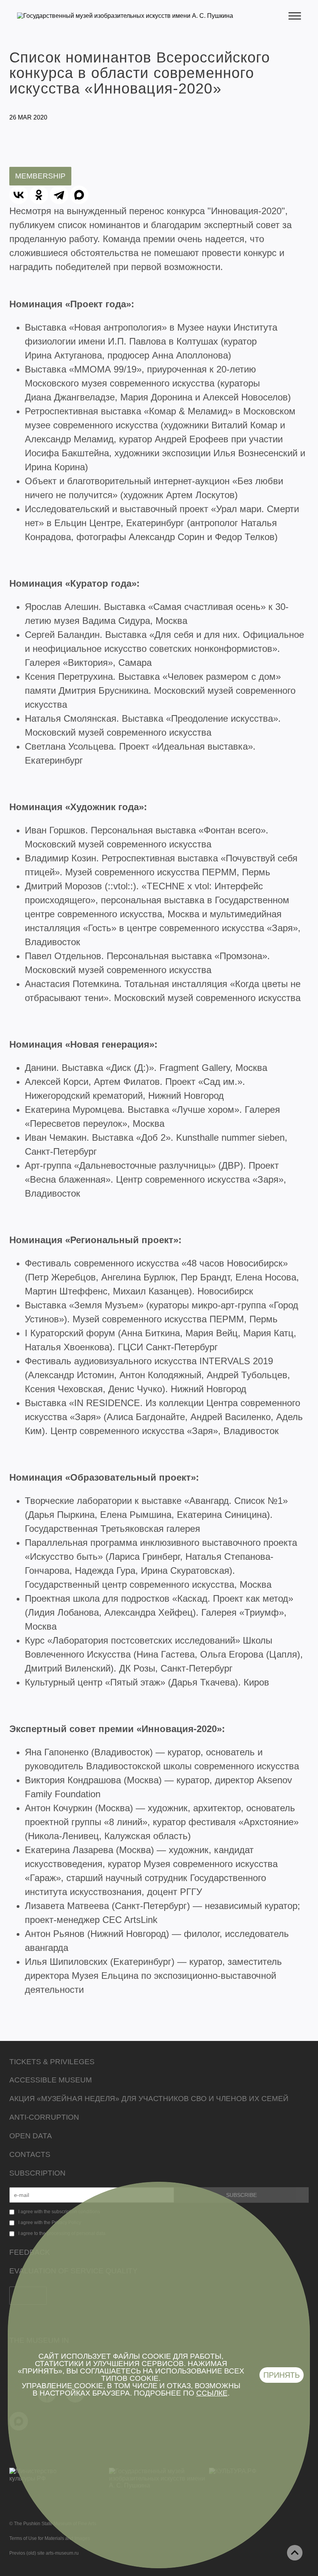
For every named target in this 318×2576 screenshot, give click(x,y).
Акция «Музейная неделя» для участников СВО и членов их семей (149, 2099)
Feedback (30, 2252)
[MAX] (79, 195)
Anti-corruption (44, 2117)
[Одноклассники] (39, 195)
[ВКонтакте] (19, 195)
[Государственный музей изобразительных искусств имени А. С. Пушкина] (125, 16)
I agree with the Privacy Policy (50, 2223)
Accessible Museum (51, 2080)
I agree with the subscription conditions (59, 2212)
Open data (31, 2136)
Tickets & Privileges (52, 2062)
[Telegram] (59, 195)
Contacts (30, 2154)
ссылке (212, 2393)
